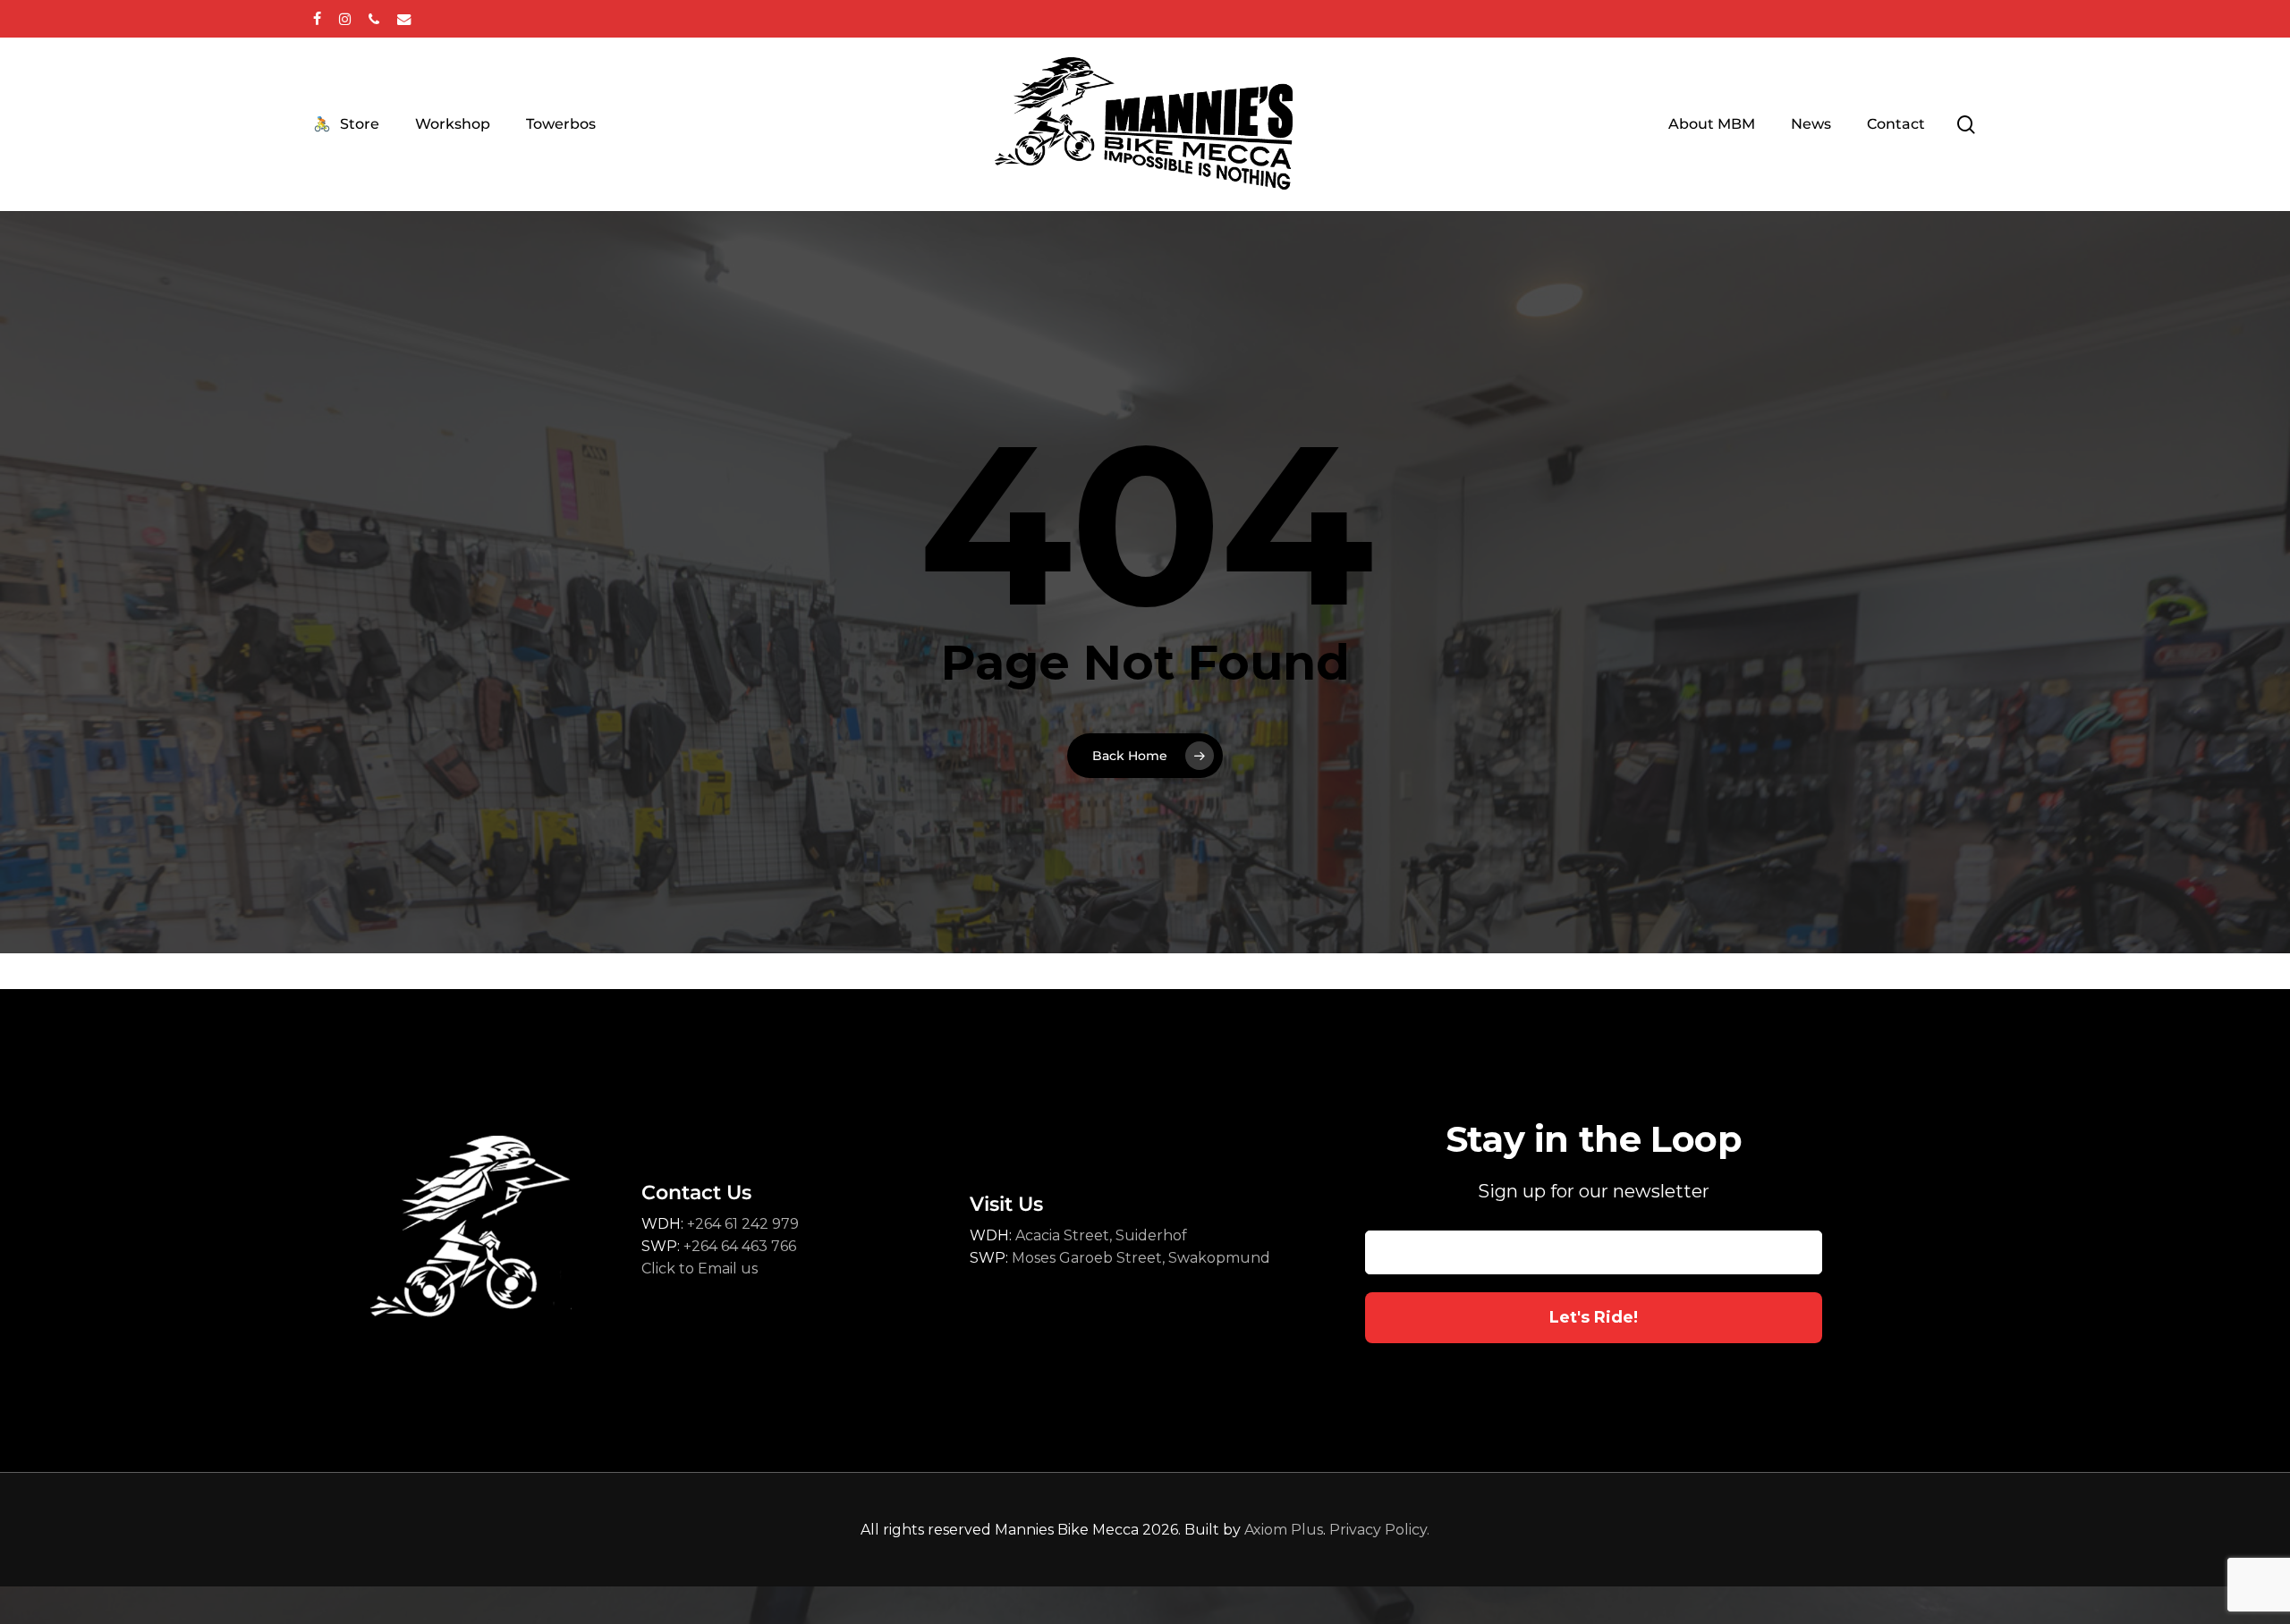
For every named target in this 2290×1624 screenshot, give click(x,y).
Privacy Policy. (1379, 1530)
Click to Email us (700, 1269)
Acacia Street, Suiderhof (1099, 1235)
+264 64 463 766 (740, 1246)
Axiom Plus (1284, 1530)
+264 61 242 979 (743, 1224)
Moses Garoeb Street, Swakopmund (1141, 1258)
